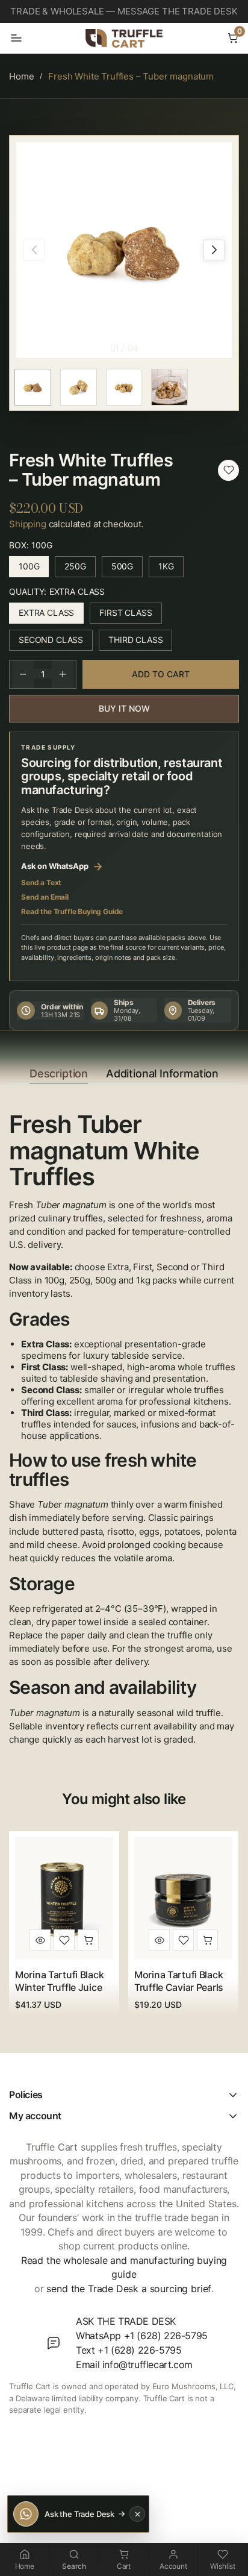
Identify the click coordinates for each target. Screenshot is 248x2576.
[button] (233, 38)
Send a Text (41, 882)
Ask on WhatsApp (62, 866)
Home (21, 76)
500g (127, 569)
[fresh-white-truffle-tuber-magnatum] (228, 470)
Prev (34, 250)
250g (80, 569)
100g (34, 569)
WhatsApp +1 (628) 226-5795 (142, 2336)
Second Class (56, 643)
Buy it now (124, 708)
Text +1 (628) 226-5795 (129, 2350)
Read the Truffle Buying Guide (72, 911)
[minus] (23, 674)
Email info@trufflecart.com (134, 2364)
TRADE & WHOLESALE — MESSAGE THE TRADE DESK (124, 11)
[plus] (63, 674)
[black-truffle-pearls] (183, 1940)
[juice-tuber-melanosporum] (64, 1940)
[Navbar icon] (16, 38)
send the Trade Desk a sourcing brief (129, 2289)
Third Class (140, 643)
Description (59, 1073)
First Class (130, 616)
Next (214, 250)
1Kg (171, 569)
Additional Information (162, 1073)
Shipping (28, 524)
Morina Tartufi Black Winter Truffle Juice (59, 1981)
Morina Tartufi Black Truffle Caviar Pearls (179, 1981)
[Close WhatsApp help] (137, 2514)
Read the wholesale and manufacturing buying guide (124, 2267)
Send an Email (45, 897)
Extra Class (51, 616)
